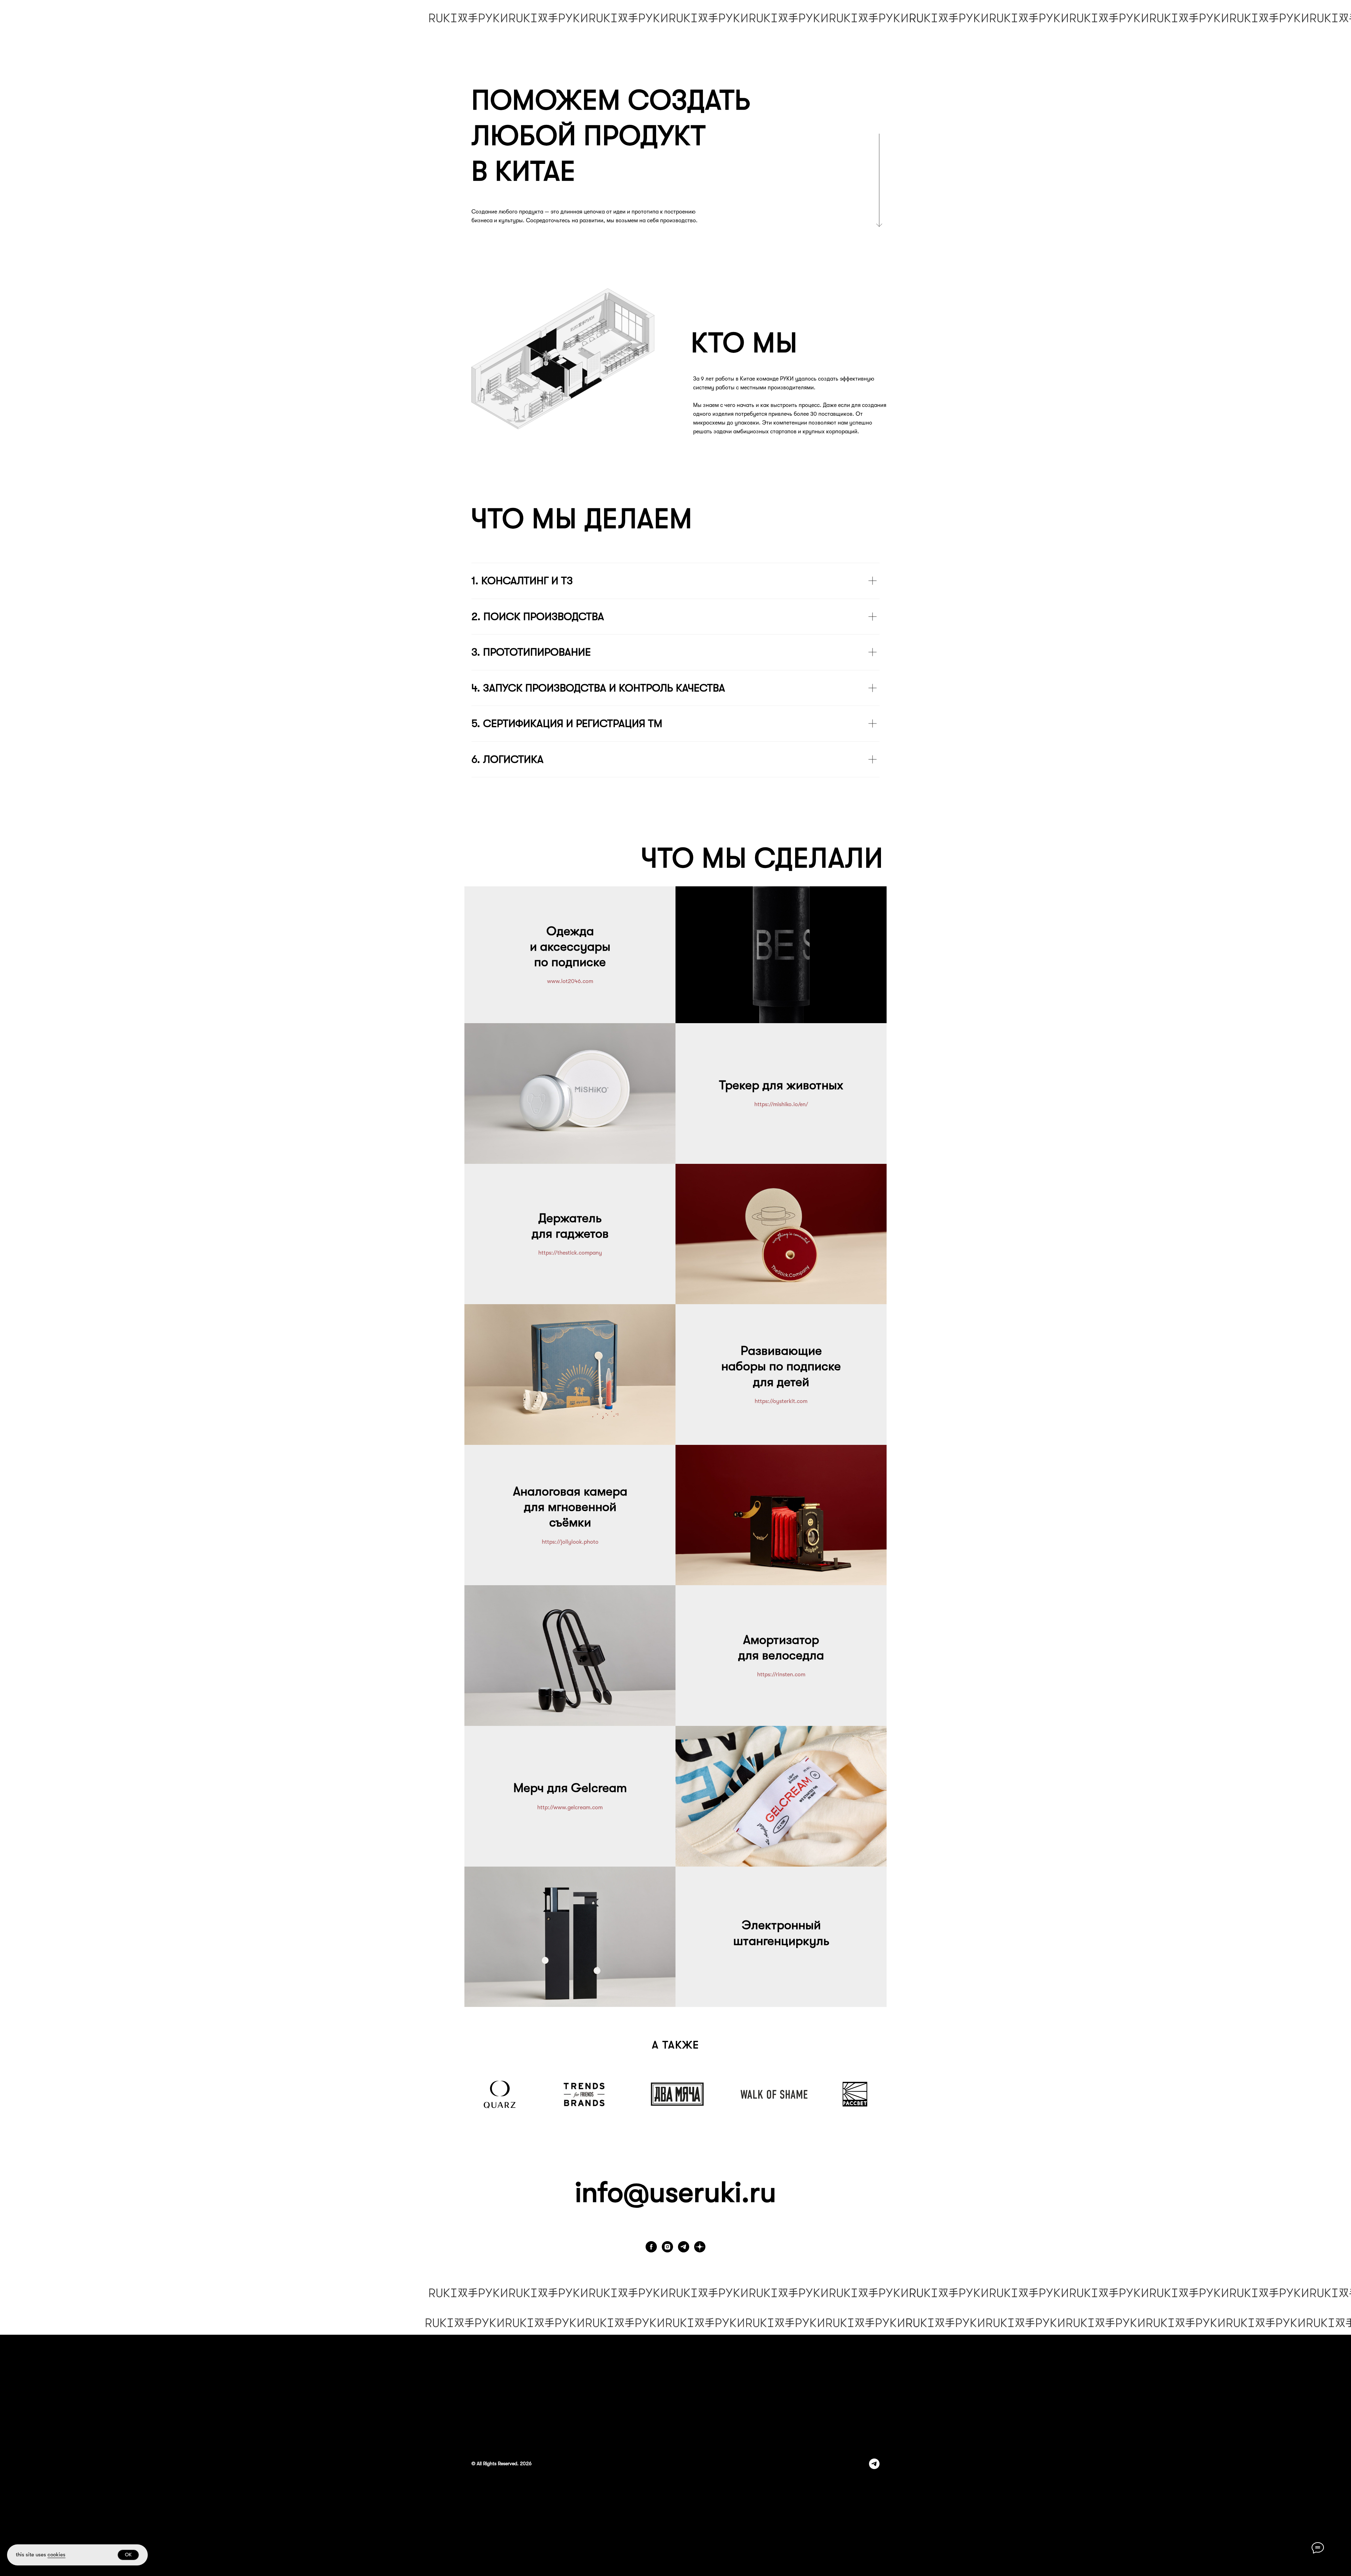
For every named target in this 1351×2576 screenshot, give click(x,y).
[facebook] (651, 2247)
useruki (695, 2192)
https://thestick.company (570, 1253)
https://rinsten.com (781, 1675)
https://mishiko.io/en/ (781, 1104)
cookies (56, 2555)
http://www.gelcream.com (570, 1807)
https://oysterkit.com (781, 1401)
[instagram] (667, 2247)
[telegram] (684, 2247)
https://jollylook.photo (570, 1542)
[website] (700, 2247)
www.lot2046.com (570, 981)
